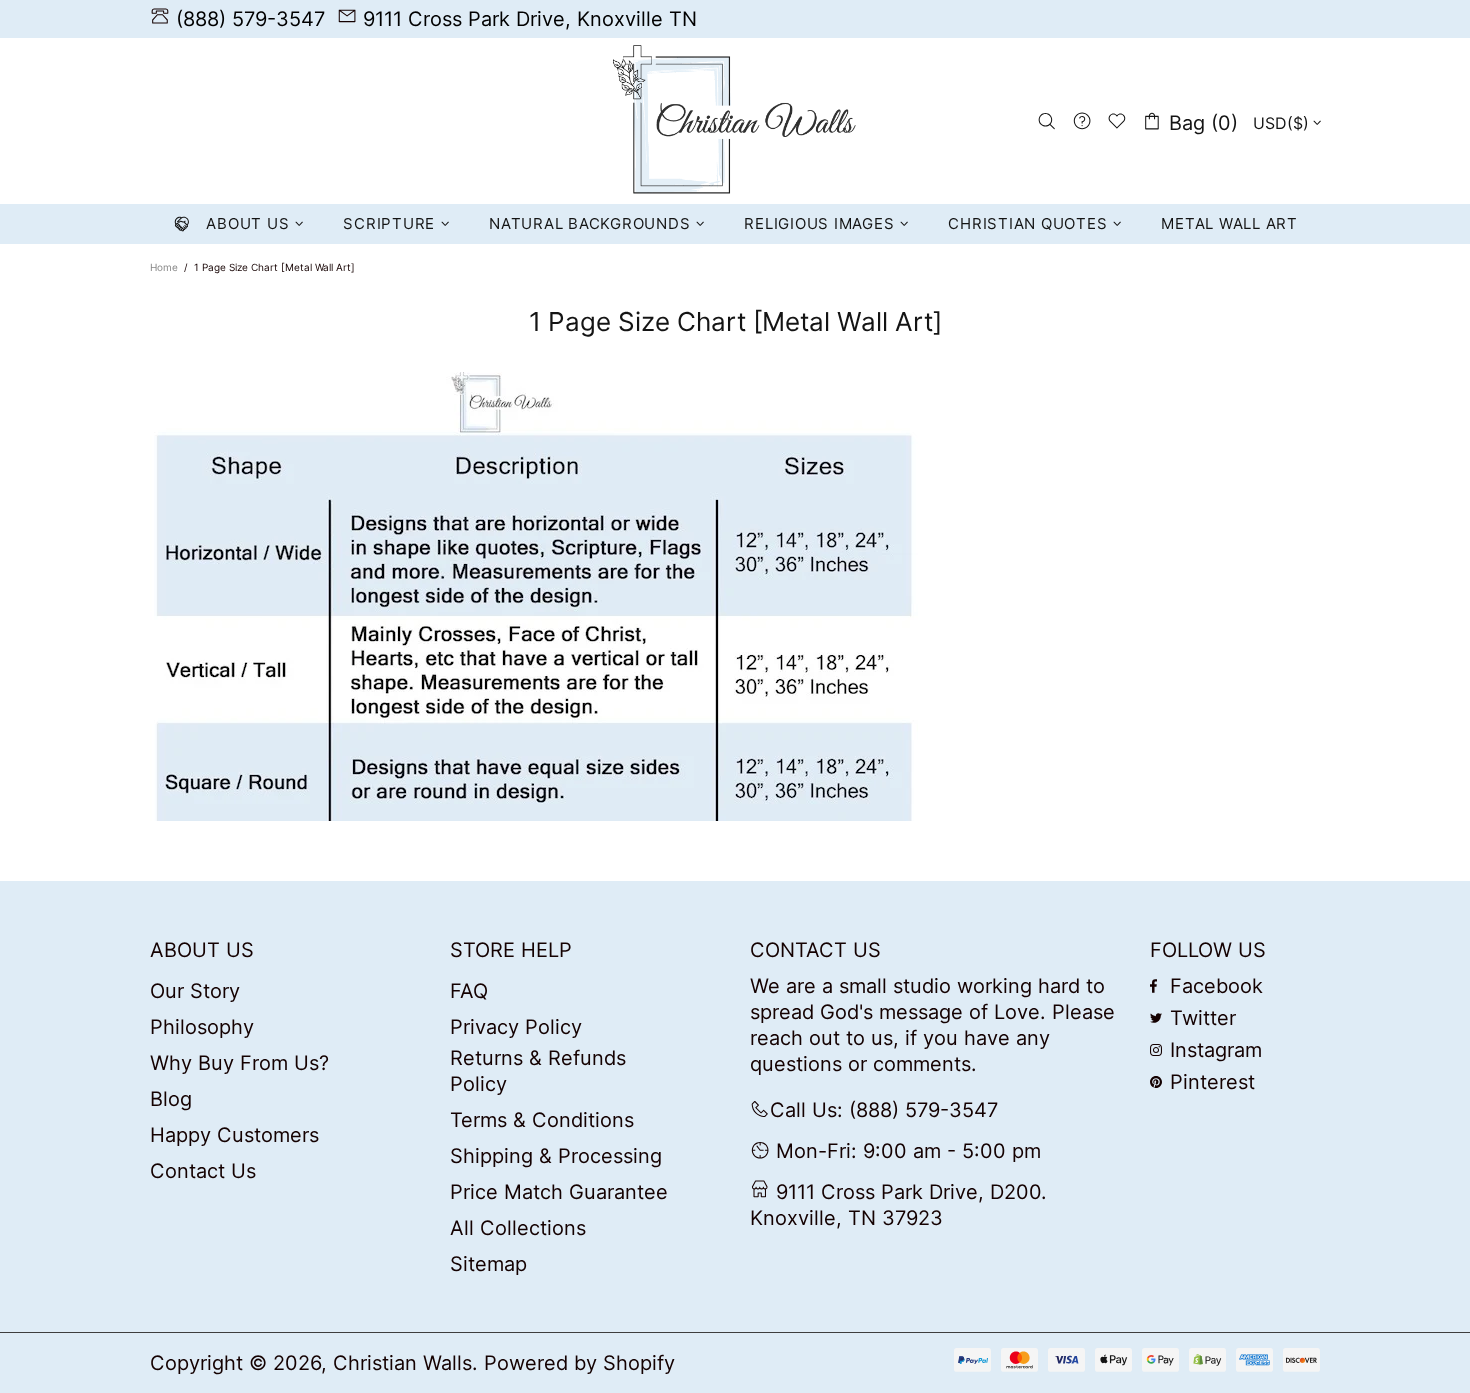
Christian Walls (735, 121)
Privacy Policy (516, 1027)
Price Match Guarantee (559, 1192)
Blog (171, 1099)
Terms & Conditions (542, 1120)
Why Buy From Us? (239, 1063)
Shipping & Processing (556, 1156)
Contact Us (203, 1171)
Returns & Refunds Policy (538, 1071)
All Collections (518, 1228)
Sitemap (488, 1264)
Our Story (195, 991)
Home (164, 267)
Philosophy (202, 1027)
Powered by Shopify (579, 1363)
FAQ (469, 991)
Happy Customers (234, 1135)
